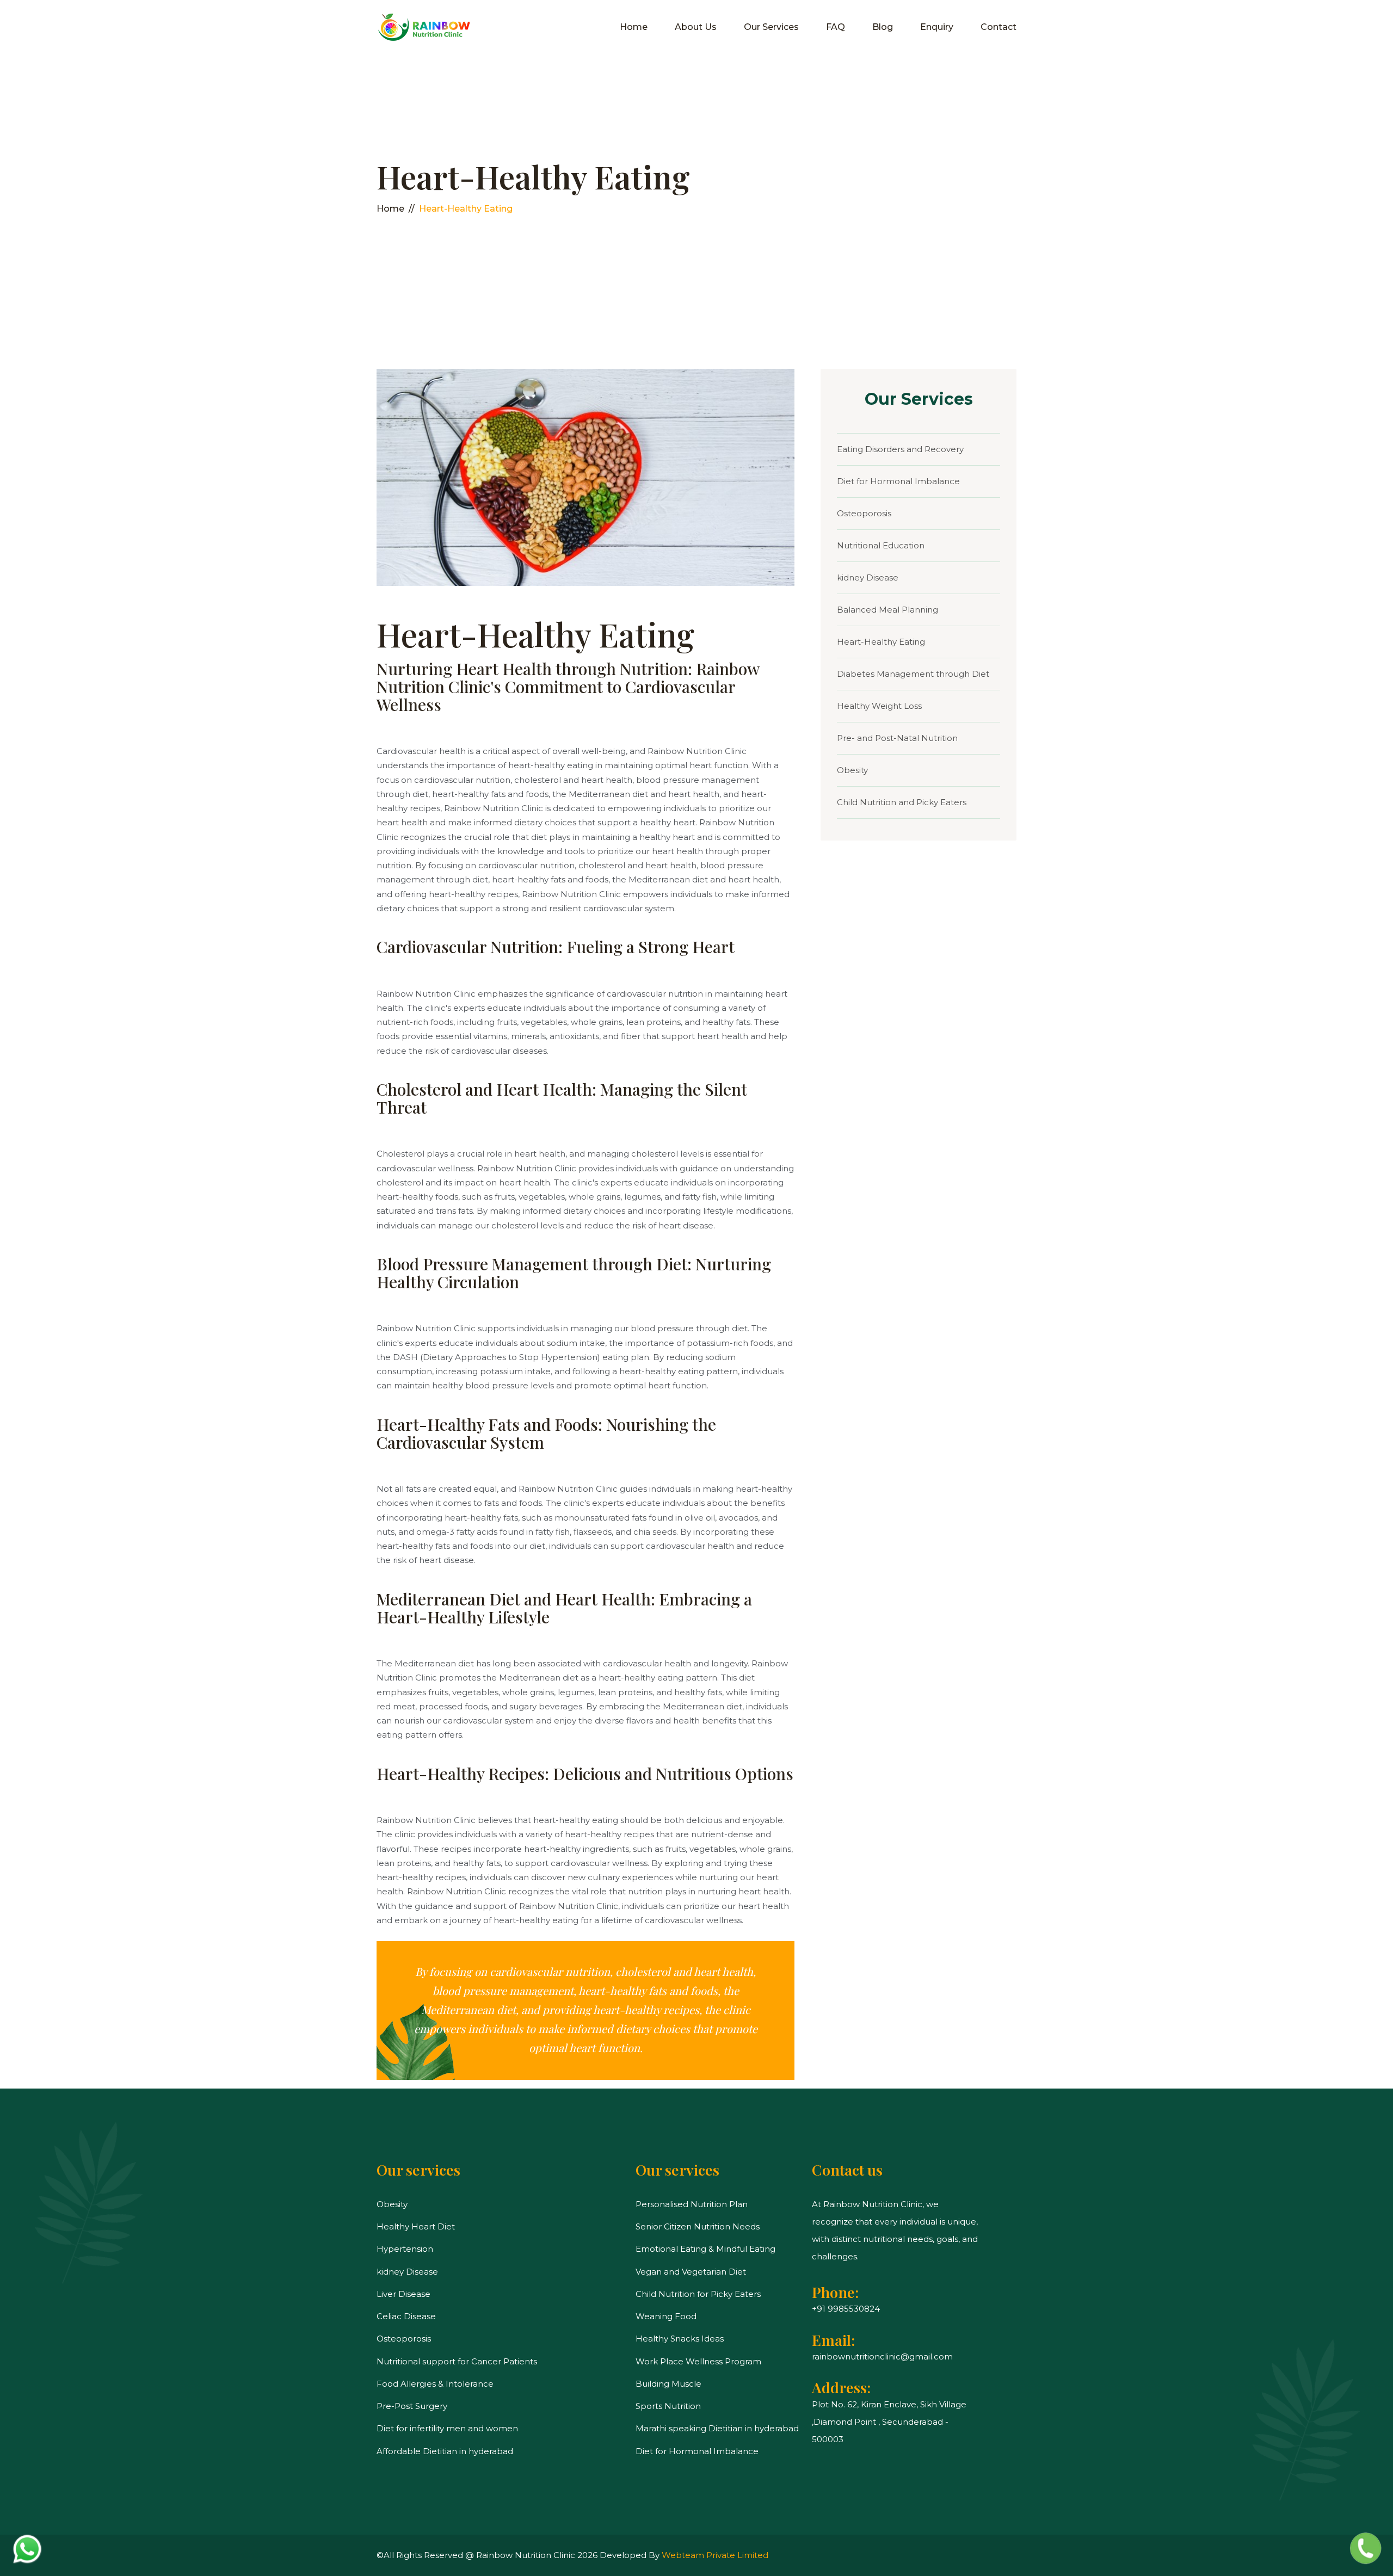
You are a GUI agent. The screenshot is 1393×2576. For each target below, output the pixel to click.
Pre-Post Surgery (412, 2406)
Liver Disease (403, 2294)
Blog (883, 27)
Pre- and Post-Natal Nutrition (897, 738)
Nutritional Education (881, 545)
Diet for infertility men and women (447, 2428)
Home (634, 27)
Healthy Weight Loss (879, 706)
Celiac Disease (406, 2316)
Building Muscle (668, 2384)
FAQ (836, 27)
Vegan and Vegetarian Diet (691, 2272)
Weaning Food (666, 2316)
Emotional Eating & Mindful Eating (705, 2249)
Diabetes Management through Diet (913, 674)
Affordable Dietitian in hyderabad (445, 2451)
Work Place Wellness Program (698, 2361)
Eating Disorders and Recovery (900, 449)
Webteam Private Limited (715, 2555)
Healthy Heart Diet (416, 2226)
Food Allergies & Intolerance (435, 2384)
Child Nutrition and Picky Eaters (902, 802)
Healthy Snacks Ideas (680, 2339)
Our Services (771, 27)
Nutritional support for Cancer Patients (457, 2361)
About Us (696, 27)
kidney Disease (868, 577)
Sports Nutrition (668, 2406)
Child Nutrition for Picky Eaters (698, 2294)
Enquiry (937, 27)
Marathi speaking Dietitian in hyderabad (717, 2428)
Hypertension (405, 2249)
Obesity (852, 770)
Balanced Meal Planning (887, 610)
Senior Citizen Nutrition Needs (698, 2226)
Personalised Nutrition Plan (692, 2204)
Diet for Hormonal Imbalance (898, 481)
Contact (998, 27)
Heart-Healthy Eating (881, 642)
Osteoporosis (864, 513)
